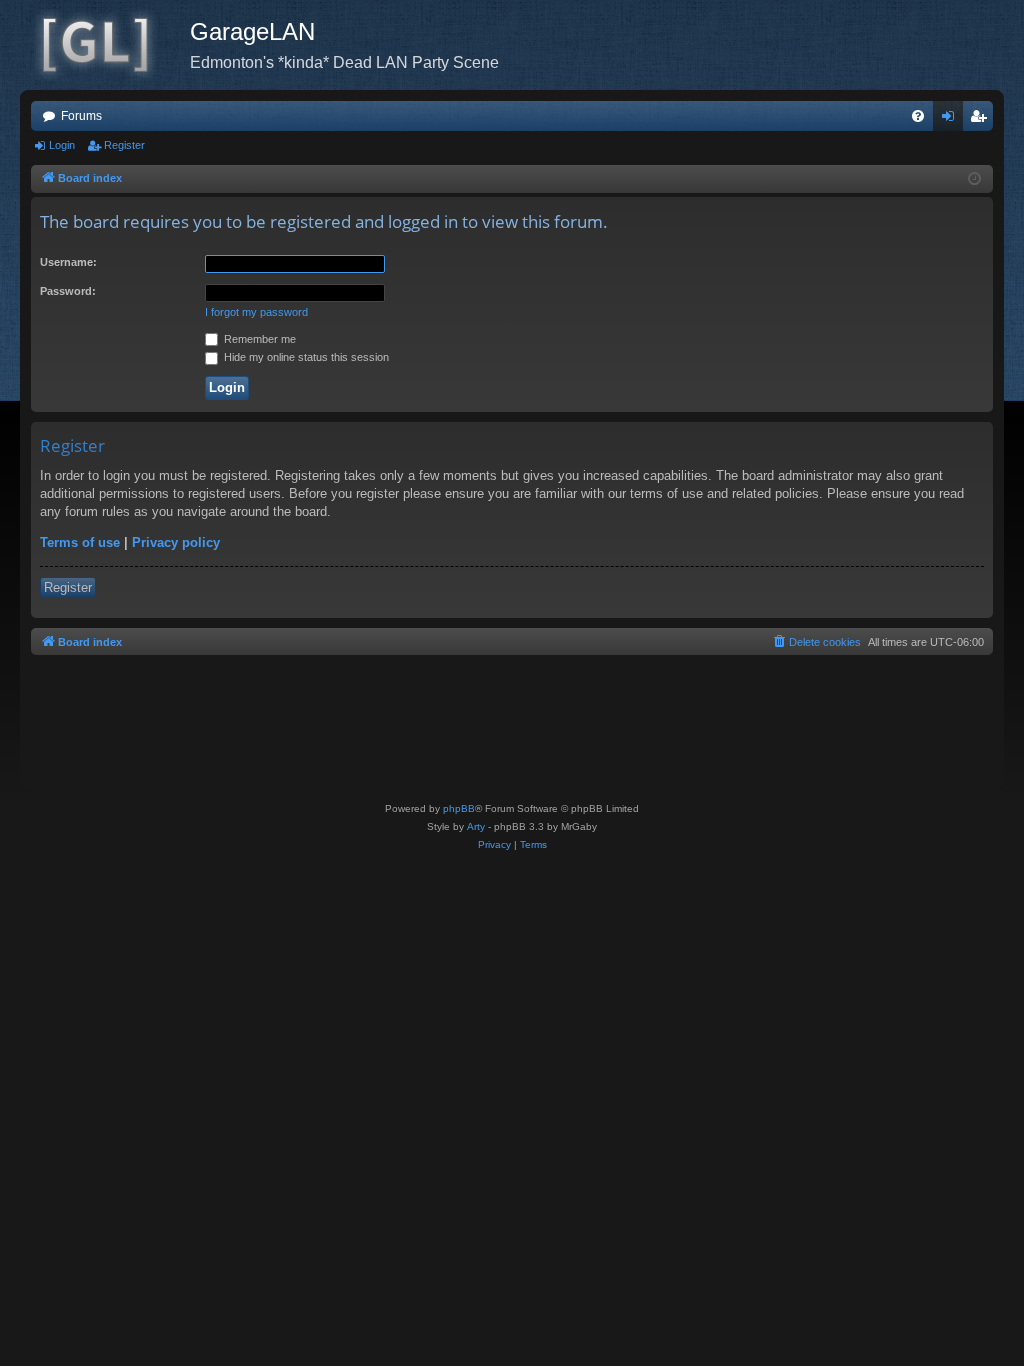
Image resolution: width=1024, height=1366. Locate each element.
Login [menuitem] (952, 120)
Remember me (258, 339)
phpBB (459, 808)
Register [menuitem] (982, 120)
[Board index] (105, 45)
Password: (68, 291)
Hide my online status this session (305, 357)
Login (62, 145)
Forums (81, 116)
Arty (476, 826)
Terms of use (80, 542)
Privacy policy (176, 542)
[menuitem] (918, 116)
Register (124, 145)
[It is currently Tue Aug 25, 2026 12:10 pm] (974, 179)
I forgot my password (256, 312)
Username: (68, 262)
